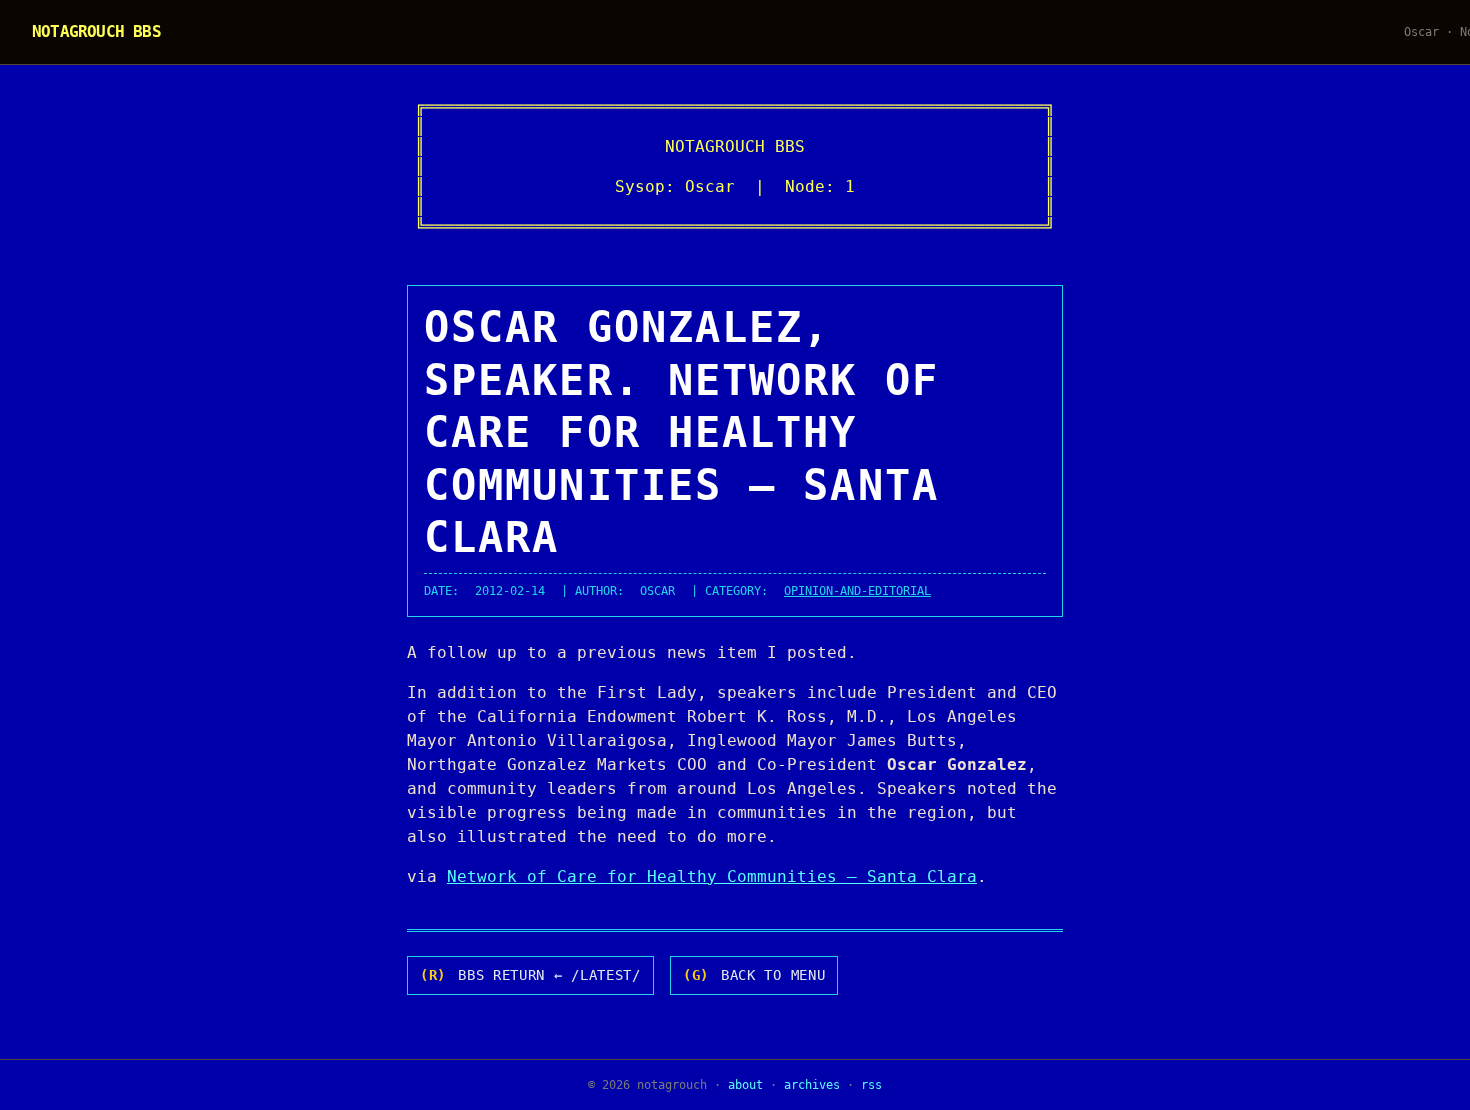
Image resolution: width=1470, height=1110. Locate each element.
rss (871, 1085)
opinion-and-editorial (857, 591)
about (745, 1085)
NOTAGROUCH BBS (96, 31)
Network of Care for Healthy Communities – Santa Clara (712, 876)
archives (812, 1085)
